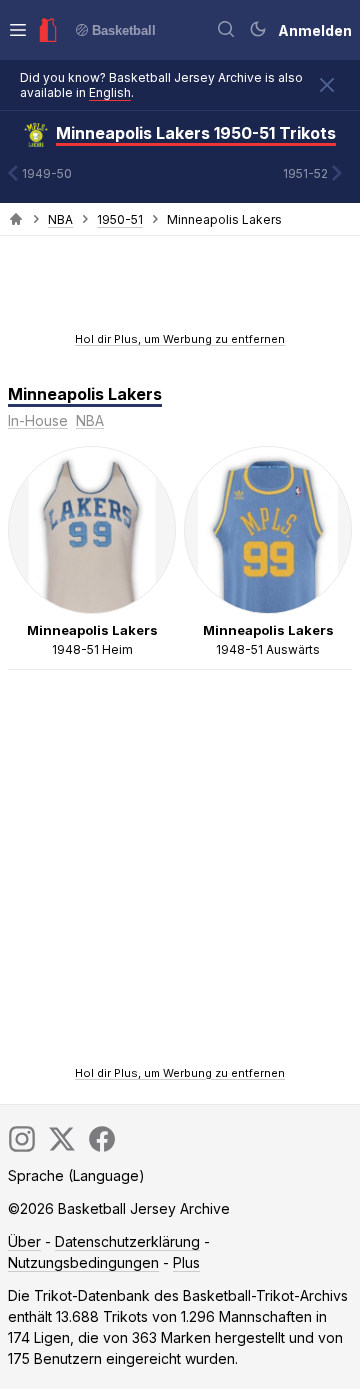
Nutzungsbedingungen (83, 1262)
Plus (186, 1262)
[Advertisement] (180, 290)
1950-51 (120, 219)
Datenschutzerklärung (127, 1241)
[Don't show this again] (327, 85)
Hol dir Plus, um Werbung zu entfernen (180, 339)
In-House (38, 420)
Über (24, 1241)
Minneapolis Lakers (85, 394)
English (110, 92)
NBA (60, 219)
